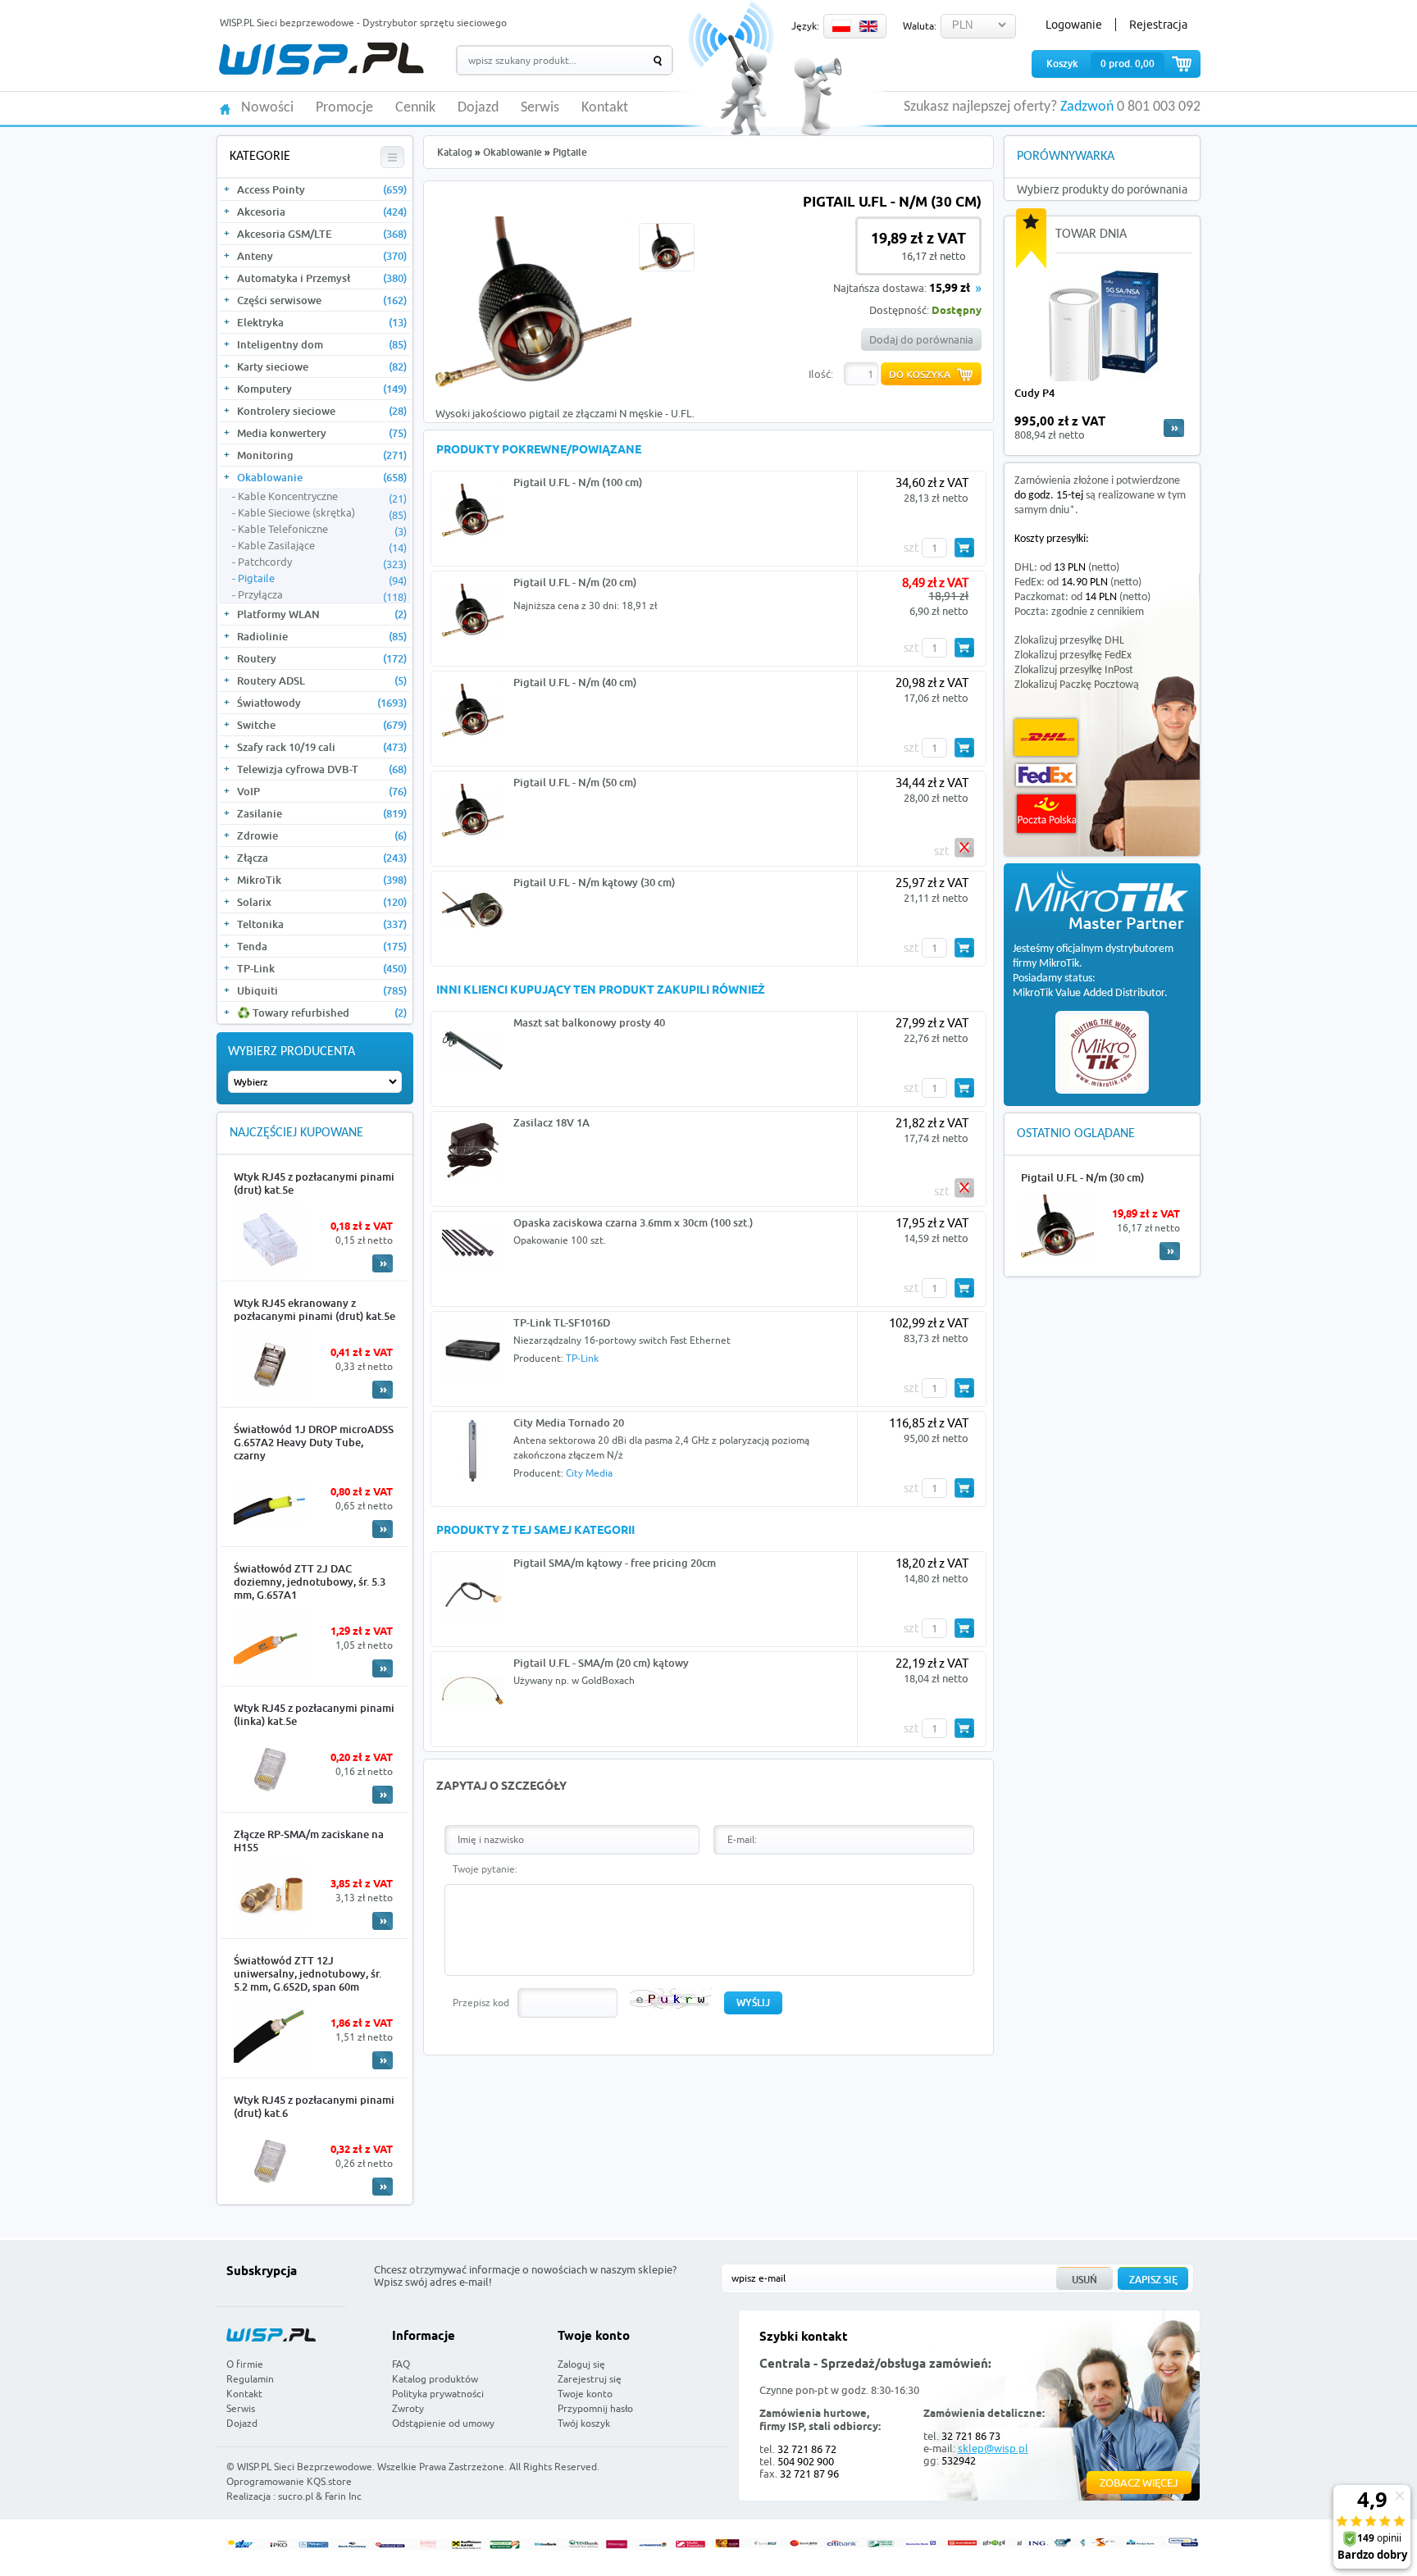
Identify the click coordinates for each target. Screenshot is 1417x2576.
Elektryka (322, 322)
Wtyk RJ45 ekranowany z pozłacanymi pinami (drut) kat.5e (314, 1309)
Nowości (267, 108)
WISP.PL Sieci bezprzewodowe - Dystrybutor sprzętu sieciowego (363, 23)
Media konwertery (322, 433)
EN (868, 26)
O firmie (245, 2364)
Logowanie (1074, 25)
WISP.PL (321, 59)
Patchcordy (322, 562)
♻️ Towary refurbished (322, 1013)
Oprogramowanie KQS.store (289, 2481)
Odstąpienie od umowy (443, 2423)
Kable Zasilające (322, 546)
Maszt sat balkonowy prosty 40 (589, 1022)
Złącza (322, 858)
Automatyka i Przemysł (322, 278)
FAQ (401, 2364)
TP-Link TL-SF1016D (562, 1322)
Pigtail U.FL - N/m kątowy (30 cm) (594, 882)
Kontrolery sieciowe (322, 411)
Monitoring (322, 455)
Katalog (455, 152)
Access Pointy (322, 189)
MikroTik (322, 880)
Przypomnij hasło (595, 2408)
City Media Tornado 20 (569, 1422)
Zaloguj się (581, 2364)
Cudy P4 (1034, 393)
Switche (322, 725)
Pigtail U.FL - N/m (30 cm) (1082, 1177)
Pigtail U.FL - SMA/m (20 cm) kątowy (601, 1663)
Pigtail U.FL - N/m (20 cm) (575, 582)
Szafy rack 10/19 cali (322, 747)
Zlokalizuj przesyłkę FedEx (1073, 655)
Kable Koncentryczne (322, 497)
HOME (225, 108)
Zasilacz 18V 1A (551, 1122)
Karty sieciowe (322, 366)
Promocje (344, 108)
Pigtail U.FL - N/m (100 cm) (578, 482)
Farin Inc (343, 2496)
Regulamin (250, 2379)
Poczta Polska (1046, 814)
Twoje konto (585, 2394)
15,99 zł (950, 289)
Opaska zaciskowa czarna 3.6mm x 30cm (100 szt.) (633, 1222)
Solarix (322, 902)
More (383, 1263)
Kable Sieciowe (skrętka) (322, 513)
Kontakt (605, 108)
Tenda (322, 946)
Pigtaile (322, 579)
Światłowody (322, 703)
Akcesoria (322, 212)
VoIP (322, 791)
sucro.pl (296, 2496)
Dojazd (478, 108)
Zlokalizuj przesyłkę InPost (1074, 670)
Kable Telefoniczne (322, 530)
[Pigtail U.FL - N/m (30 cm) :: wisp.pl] (533, 383)
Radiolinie (322, 636)
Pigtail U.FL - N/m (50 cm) (575, 782)
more (1174, 428)
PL (841, 26)
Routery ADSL (322, 680)
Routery (322, 658)
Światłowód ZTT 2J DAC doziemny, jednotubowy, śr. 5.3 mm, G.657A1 (310, 1582)
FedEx (1046, 775)
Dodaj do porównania (921, 339)
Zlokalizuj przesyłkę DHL (1069, 641)
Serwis (540, 108)
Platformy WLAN (322, 614)
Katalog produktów (435, 2379)
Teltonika (322, 924)
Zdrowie (322, 835)
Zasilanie (322, 813)
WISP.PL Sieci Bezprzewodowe (305, 2467)
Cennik (415, 108)
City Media (589, 1473)
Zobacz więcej (1139, 2483)
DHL (1046, 737)
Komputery (322, 389)
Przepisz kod (481, 2003)
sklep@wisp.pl (993, 2448)
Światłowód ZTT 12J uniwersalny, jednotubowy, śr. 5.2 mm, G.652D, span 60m (308, 1973)
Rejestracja (1158, 25)
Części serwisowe (322, 300)
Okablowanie (322, 477)
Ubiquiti (322, 990)
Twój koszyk (584, 2423)
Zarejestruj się (590, 2379)
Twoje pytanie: (485, 1869)
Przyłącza (322, 595)
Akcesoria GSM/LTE (322, 234)
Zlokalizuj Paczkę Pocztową (1077, 685)
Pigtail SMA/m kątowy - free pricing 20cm (615, 1563)
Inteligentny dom (322, 344)
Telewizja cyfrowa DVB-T (322, 769)
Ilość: (821, 374)
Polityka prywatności (438, 2394)
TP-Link (322, 968)
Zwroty (408, 2408)
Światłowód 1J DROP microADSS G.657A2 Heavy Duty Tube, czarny (314, 1442)
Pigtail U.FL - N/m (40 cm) (575, 682)
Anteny (322, 256)
